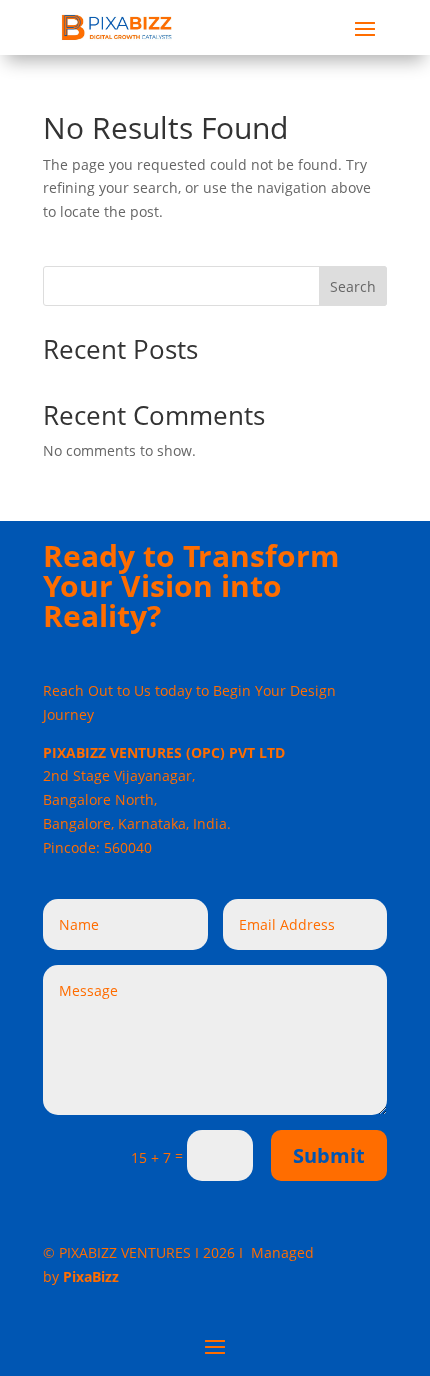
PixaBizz (91, 1276)
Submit (329, 1155)
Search (353, 286)
